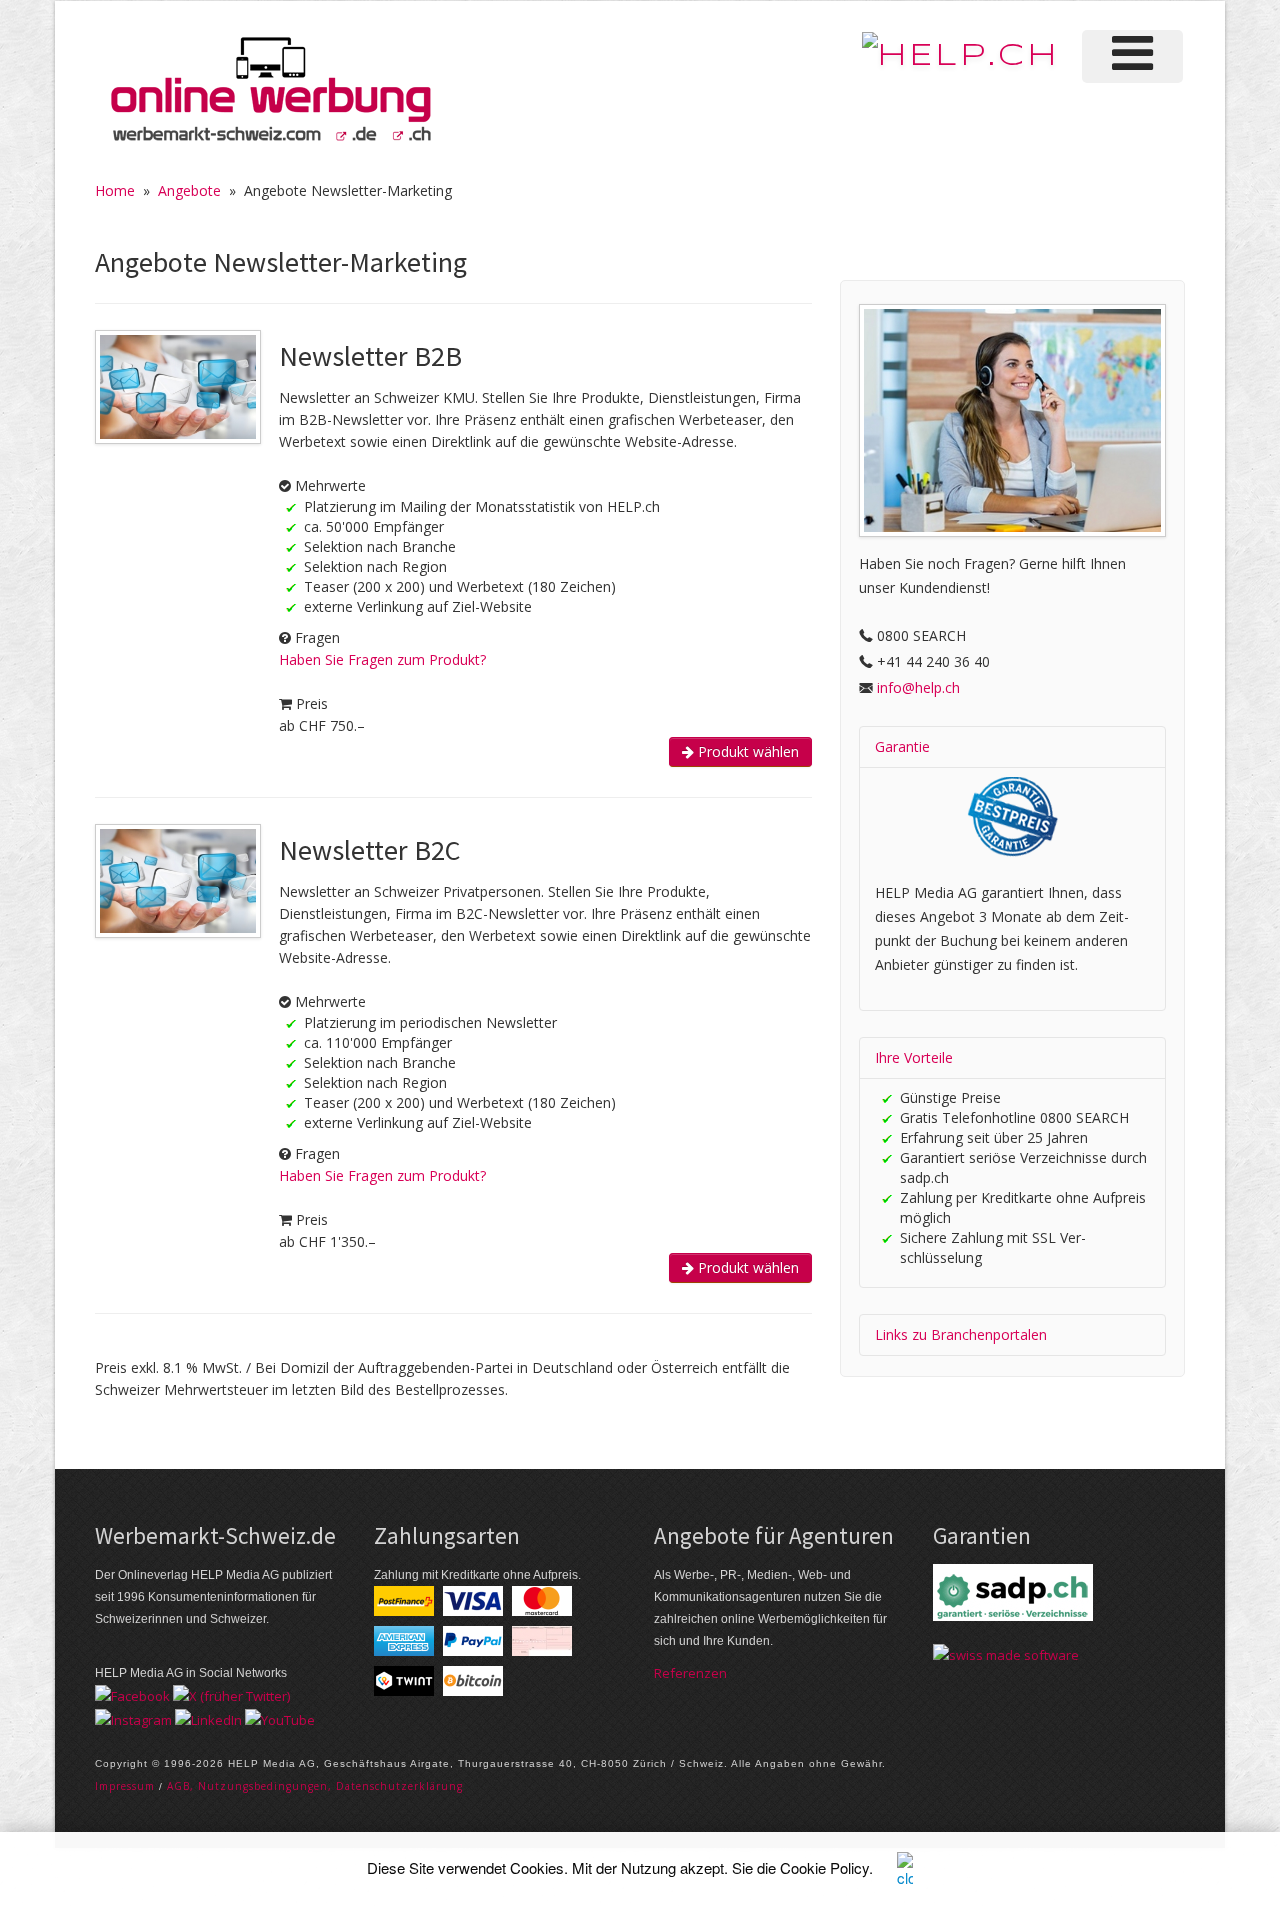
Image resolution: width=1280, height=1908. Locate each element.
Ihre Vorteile (914, 1057)
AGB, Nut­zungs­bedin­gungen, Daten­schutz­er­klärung (315, 1786)
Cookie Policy (824, 1867)
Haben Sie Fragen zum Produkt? (382, 659)
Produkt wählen (746, 751)
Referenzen (690, 1673)
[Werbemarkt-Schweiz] (270, 89)
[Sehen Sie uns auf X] (231, 1695)
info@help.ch (918, 687)
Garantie (902, 746)
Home (115, 190)
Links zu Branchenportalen (961, 1334)
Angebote (189, 190)
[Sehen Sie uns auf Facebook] (132, 1695)
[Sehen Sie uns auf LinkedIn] (208, 1718)
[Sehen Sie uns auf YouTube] (280, 1718)
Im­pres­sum (125, 1786)
